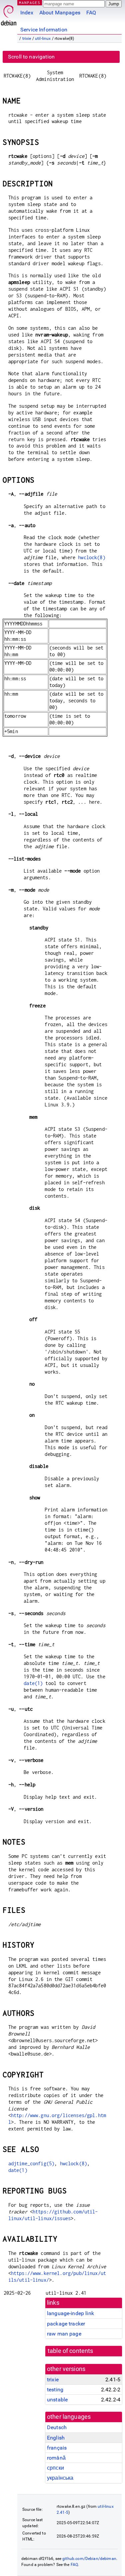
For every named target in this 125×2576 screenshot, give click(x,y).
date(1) (33, 1683)
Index (27, 13)
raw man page (64, 2334)
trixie (27, 38)
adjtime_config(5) (31, 2163)
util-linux (43, 38)
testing (55, 2390)
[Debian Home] (9, 14)
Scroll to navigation (31, 57)
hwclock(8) (92, 557)
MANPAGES (30, 3)
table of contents (70, 2351)
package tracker (66, 2324)
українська (60, 2478)
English (56, 2438)
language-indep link (70, 2313)
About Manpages (60, 13)
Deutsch (57, 2427)
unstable (57, 2400)
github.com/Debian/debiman (89, 2559)
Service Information (44, 30)
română (56, 2458)
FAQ (91, 13)
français (57, 2448)
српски (55, 2468)
